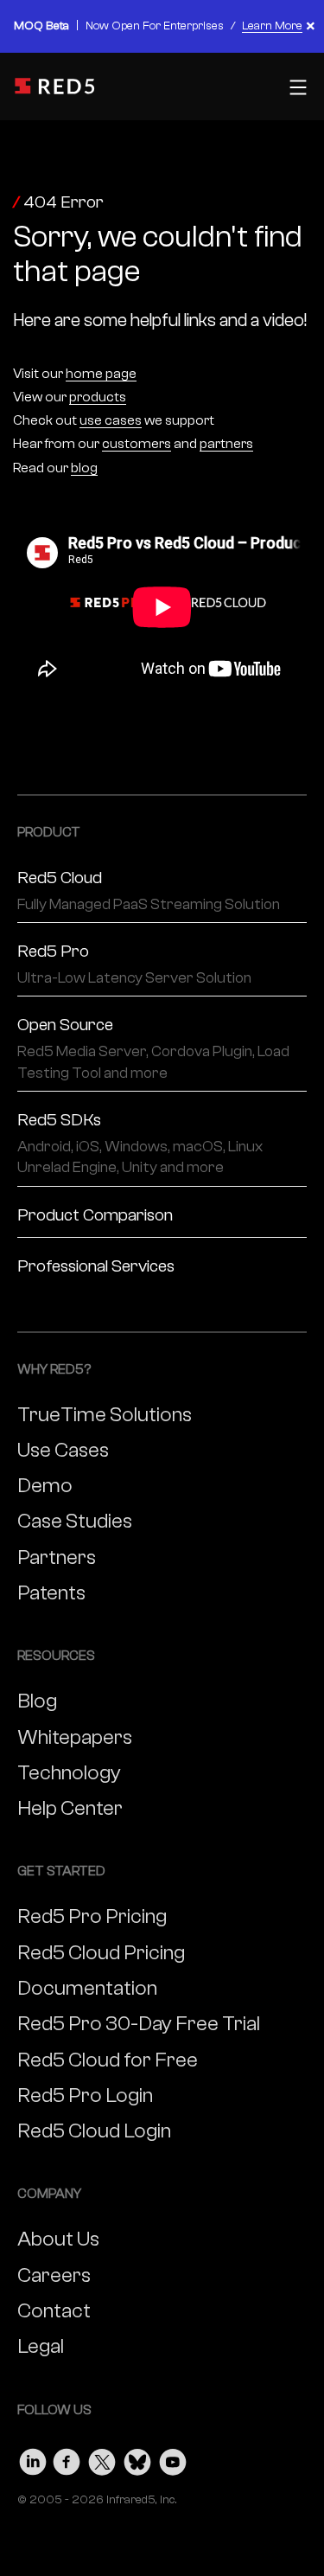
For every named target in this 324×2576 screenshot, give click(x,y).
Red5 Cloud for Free (108, 2060)
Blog (37, 1701)
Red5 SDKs (140, 1143)
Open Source (153, 1048)
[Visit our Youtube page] (173, 2458)
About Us (58, 2239)
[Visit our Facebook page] (67, 2458)
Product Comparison (95, 1215)
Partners (57, 1557)
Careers (54, 2275)
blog (84, 468)
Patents (51, 1593)
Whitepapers (75, 1737)
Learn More (272, 26)
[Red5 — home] (56, 86)
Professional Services (96, 1266)
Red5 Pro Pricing (92, 1916)
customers (137, 444)
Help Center (70, 1808)
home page (101, 374)
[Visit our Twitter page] (102, 2458)
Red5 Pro (134, 964)
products (98, 397)
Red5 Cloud (149, 891)
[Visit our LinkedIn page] (33, 2458)
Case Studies (75, 1521)
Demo (45, 1486)
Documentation (87, 1988)
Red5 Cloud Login (94, 2131)
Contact (54, 2311)
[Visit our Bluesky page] (137, 2458)
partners (226, 444)
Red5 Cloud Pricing (101, 1953)
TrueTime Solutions (105, 1415)
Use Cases (63, 1450)
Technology (69, 1773)
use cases (111, 420)
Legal (41, 2346)
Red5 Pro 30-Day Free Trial (139, 2024)
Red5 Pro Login (85, 2095)
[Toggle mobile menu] (296, 87)
